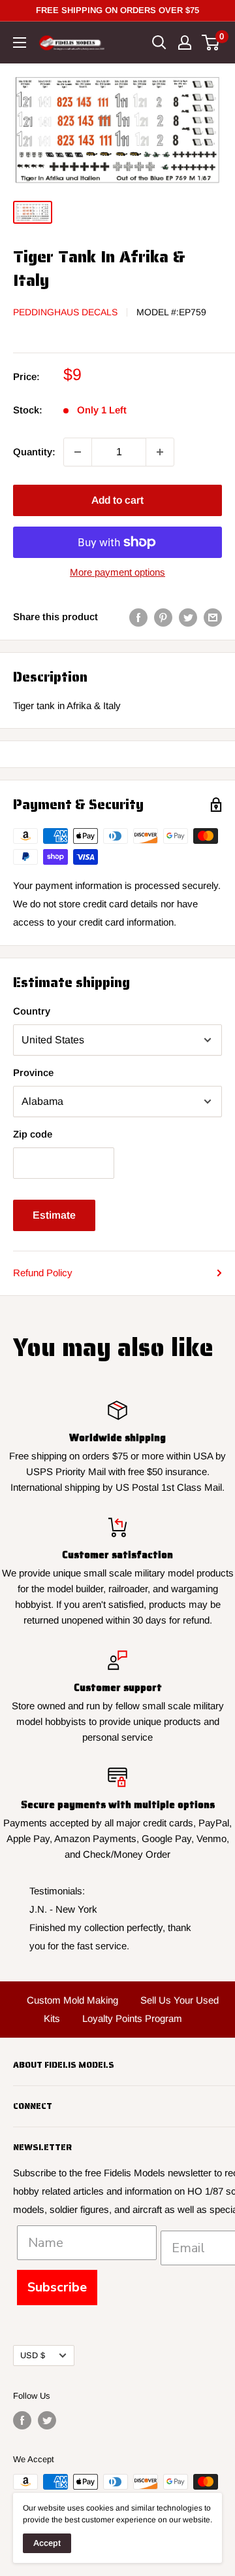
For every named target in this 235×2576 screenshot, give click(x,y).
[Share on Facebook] (138, 617)
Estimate (54, 1215)
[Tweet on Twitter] (188, 617)
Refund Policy (43, 1273)
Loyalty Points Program (132, 2018)
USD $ (33, 2355)
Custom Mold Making (72, 2000)
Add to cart (117, 500)
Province (33, 1072)
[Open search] (159, 43)
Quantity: (34, 452)
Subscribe (57, 2287)
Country (32, 1011)
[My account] (185, 43)
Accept (47, 2543)
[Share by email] (213, 617)
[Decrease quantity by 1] (78, 452)
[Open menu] (20, 43)
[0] (211, 43)
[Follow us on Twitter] (47, 2420)
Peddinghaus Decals (65, 312)
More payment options (117, 572)
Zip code (33, 1134)
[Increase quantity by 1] (160, 452)
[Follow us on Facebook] (22, 2420)
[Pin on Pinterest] (163, 617)
